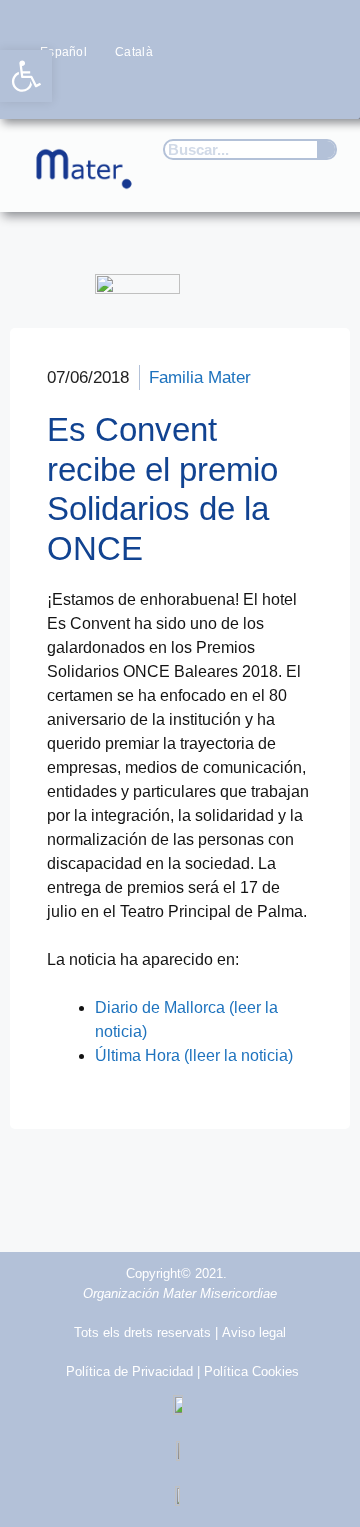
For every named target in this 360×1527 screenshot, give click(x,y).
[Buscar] (326, 149)
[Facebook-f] (163, 89)
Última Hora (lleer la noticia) (194, 1055)
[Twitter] (202, 89)
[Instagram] (241, 89)
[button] (316, 177)
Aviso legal (254, 1332)
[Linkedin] (320, 89)
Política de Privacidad (129, 1371)
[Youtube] (281, 89)
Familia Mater (200, 377)
